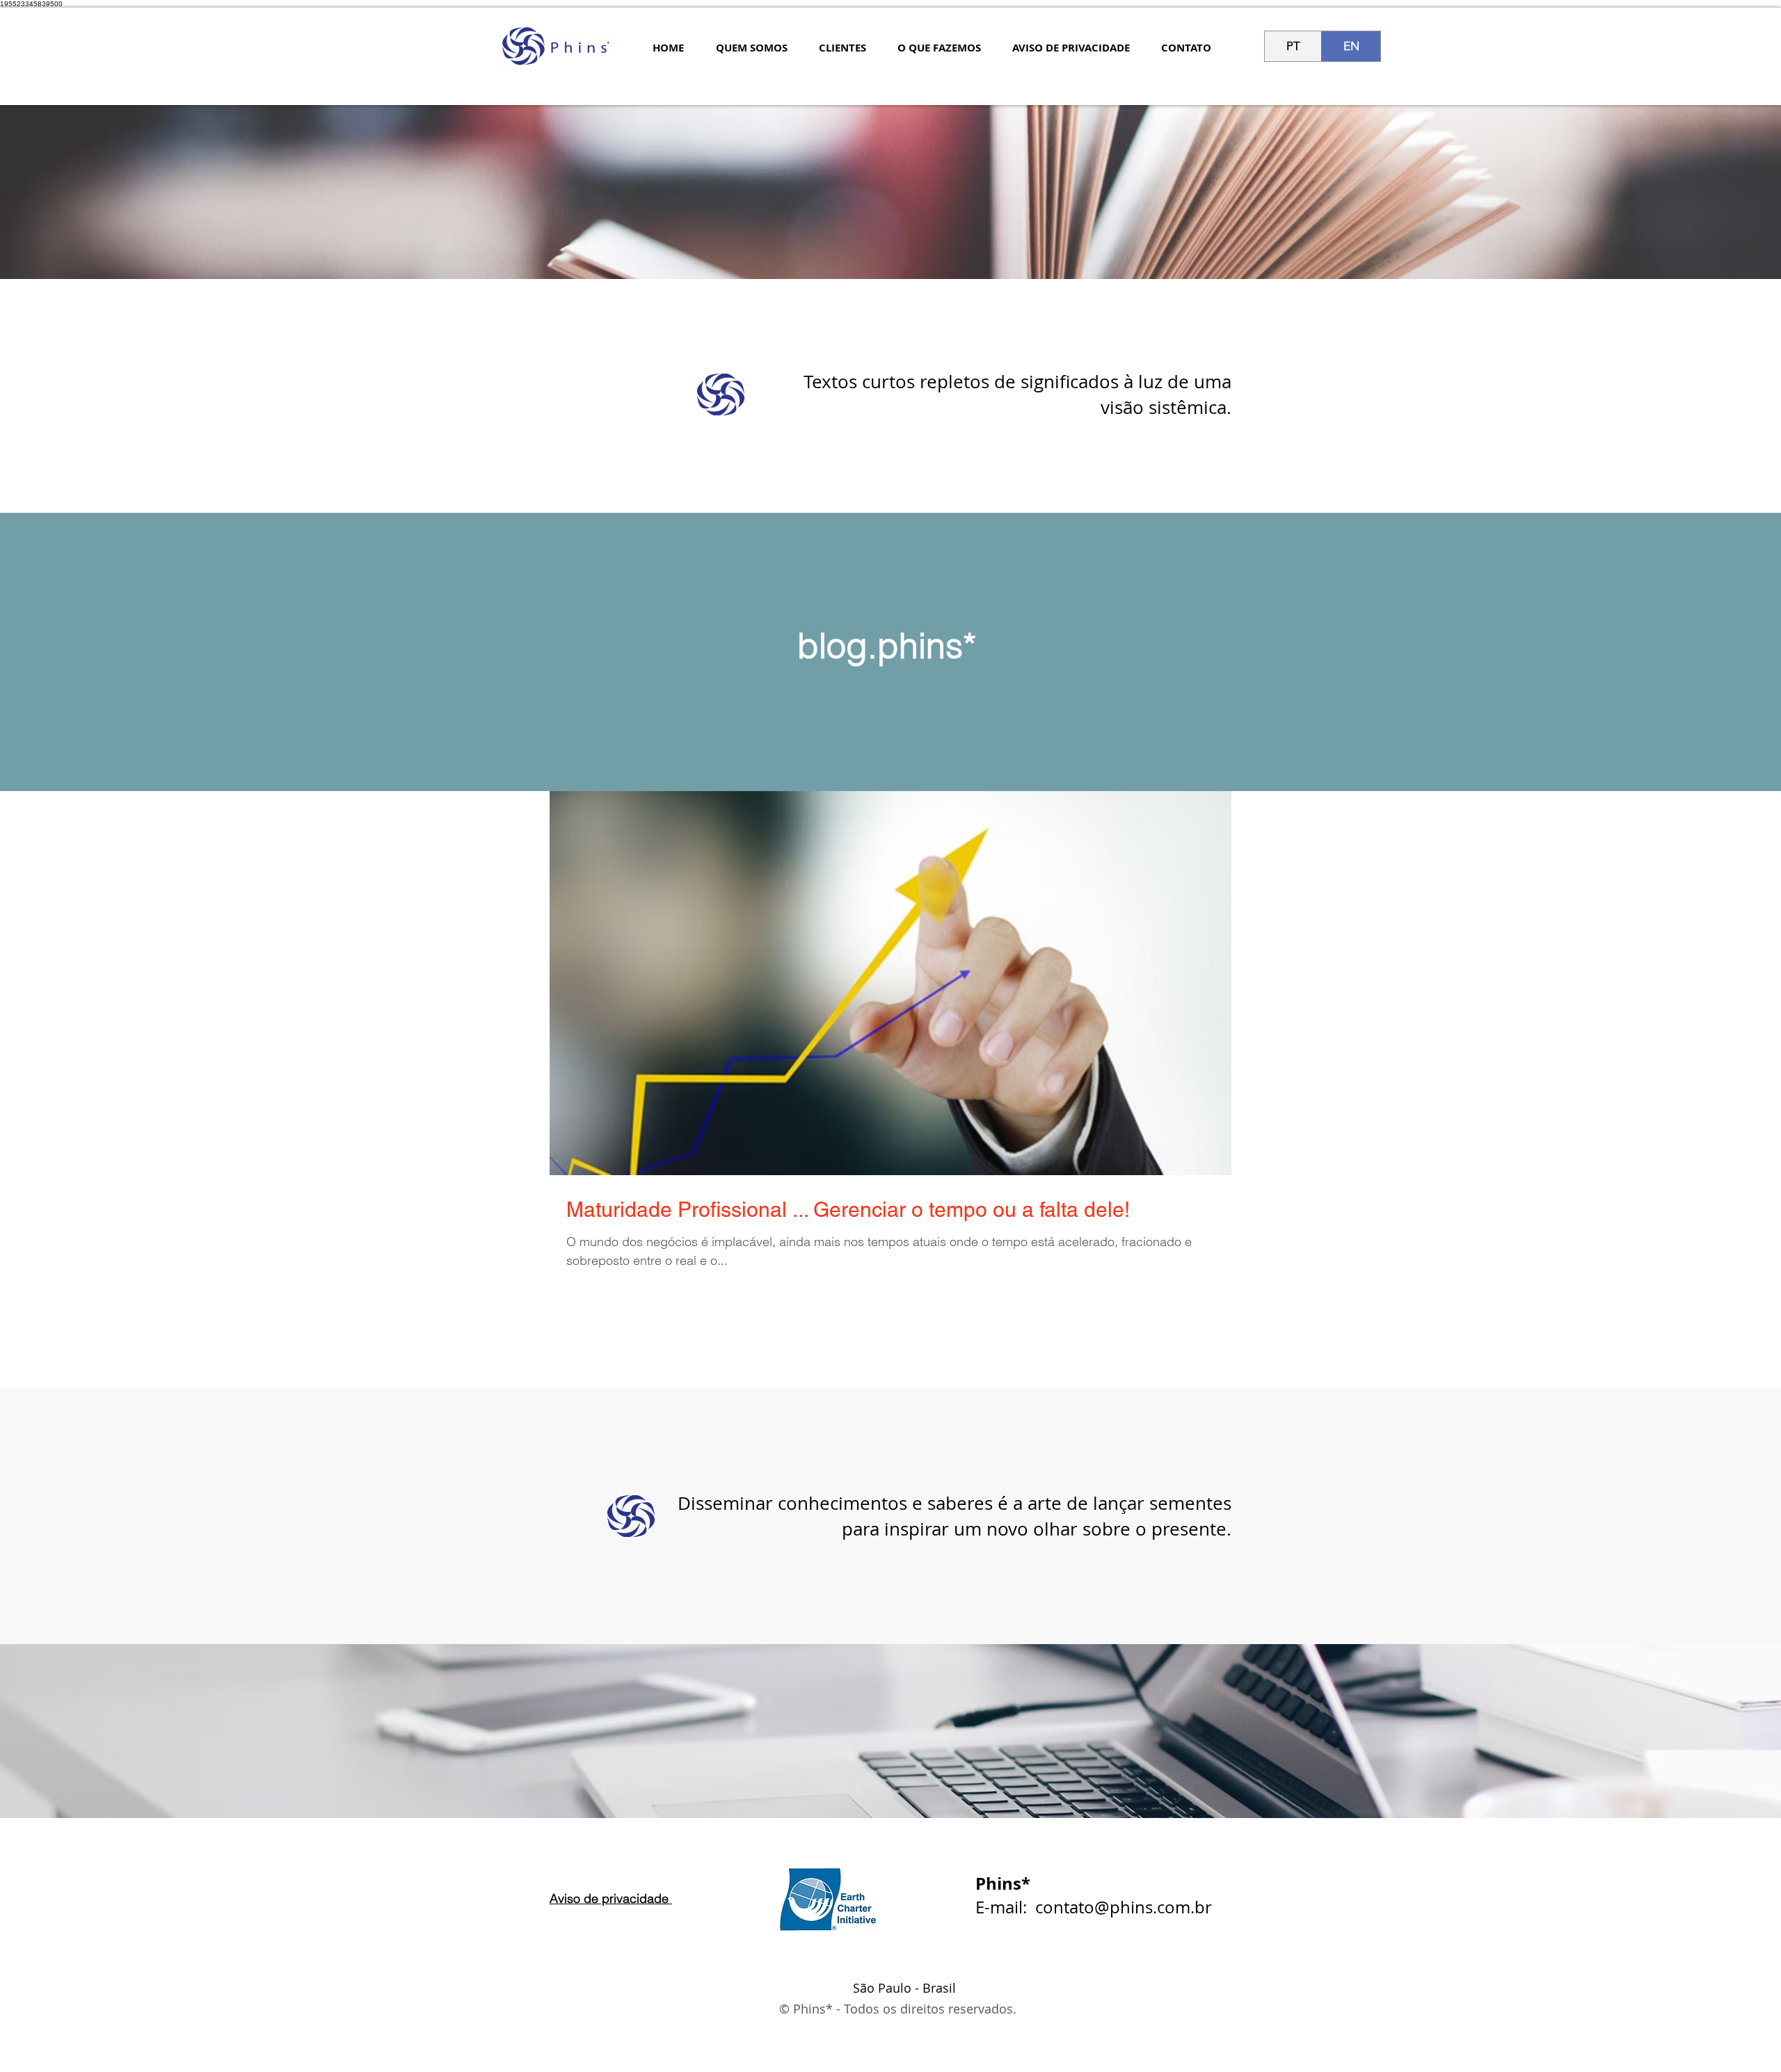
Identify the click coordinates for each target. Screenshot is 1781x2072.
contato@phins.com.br (1124, 1907)
